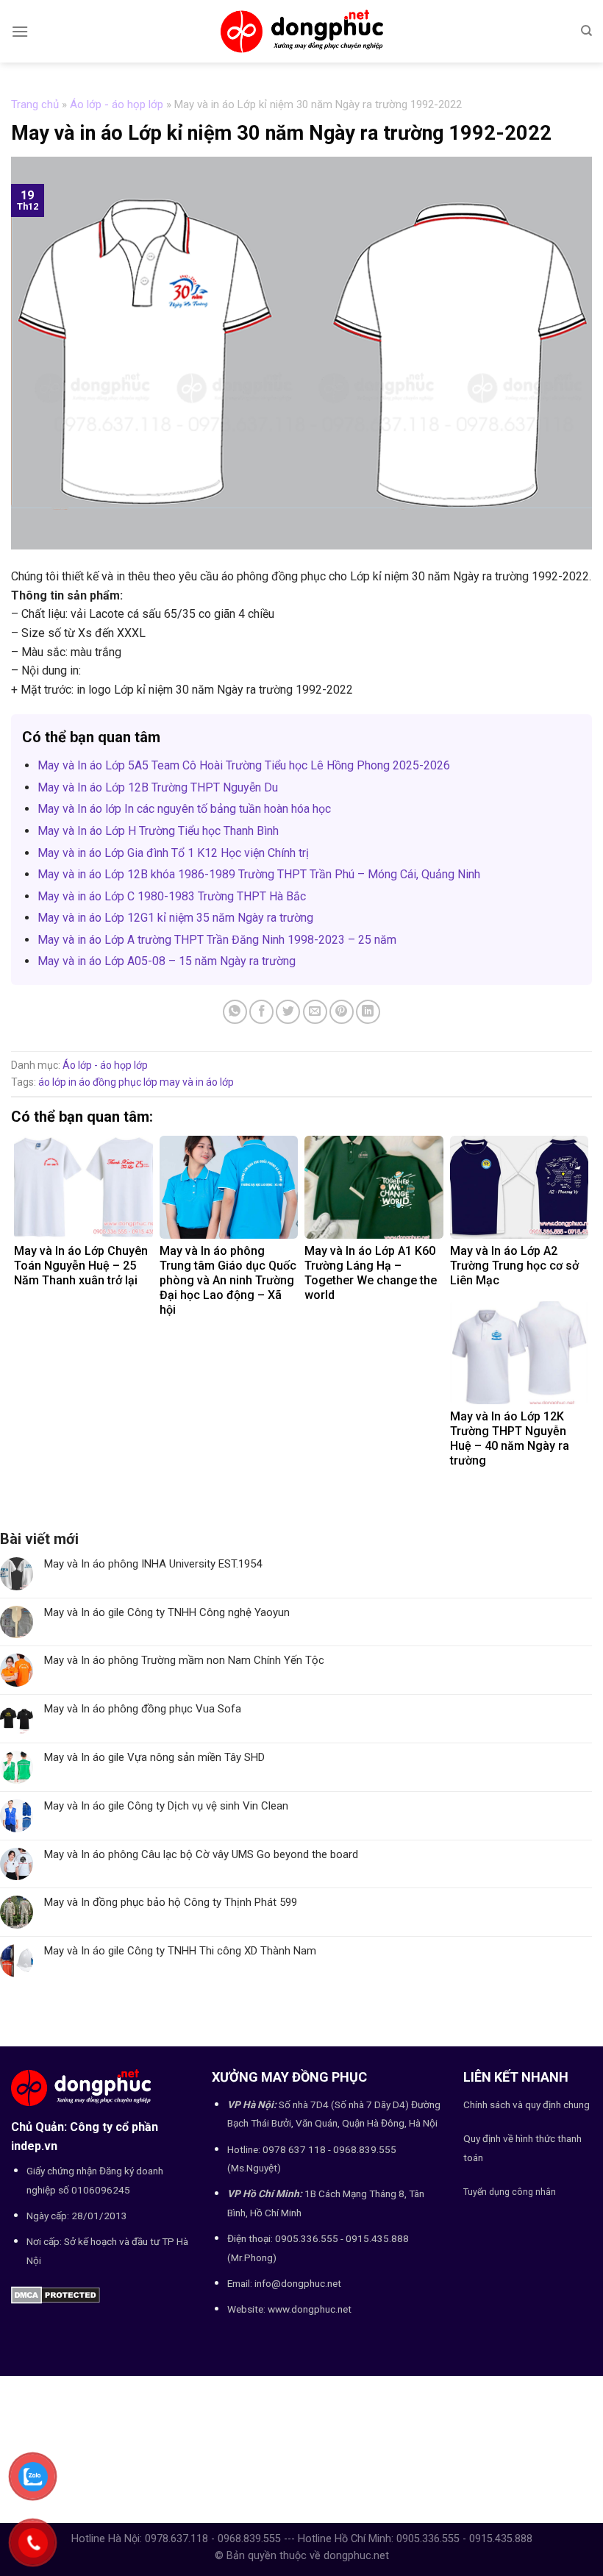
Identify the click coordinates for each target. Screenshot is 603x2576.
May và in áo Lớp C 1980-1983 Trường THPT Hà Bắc (172, 896)
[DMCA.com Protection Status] (56, 2294)
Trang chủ (35, 104)
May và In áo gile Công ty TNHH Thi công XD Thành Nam (180, 1951)
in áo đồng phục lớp (113, 1082)
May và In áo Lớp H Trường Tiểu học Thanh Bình (158, 831)
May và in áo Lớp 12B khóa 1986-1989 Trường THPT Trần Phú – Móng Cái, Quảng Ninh (259, 874)
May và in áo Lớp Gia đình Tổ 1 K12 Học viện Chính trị (173, 853)
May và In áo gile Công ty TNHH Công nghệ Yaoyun (167, 1612)
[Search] (586, 31)
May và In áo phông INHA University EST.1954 (153, 1564)
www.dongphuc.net (310, 2309)
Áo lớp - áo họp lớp (117, 104)
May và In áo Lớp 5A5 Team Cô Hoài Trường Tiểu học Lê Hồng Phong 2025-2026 (244, 765)
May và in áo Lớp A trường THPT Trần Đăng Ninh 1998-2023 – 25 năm (217, 940)
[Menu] (20, 31)
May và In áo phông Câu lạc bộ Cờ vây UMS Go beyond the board (201, 1854)
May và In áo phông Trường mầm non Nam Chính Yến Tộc (184, 1660)
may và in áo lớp (197, 1082)
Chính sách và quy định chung (527, 2104)
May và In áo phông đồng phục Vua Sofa (143, 1709)
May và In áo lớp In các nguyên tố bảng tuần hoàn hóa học (184, 809)
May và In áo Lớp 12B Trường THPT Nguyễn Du (158, 787)
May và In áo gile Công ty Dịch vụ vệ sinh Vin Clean (166, 1806)
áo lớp (52, 1082)
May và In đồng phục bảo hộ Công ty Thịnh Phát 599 (171, 1902)
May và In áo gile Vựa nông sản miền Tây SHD (154, 1757)
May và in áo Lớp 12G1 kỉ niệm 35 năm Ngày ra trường (175, 918)
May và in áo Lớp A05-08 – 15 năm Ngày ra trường (167, 961)
